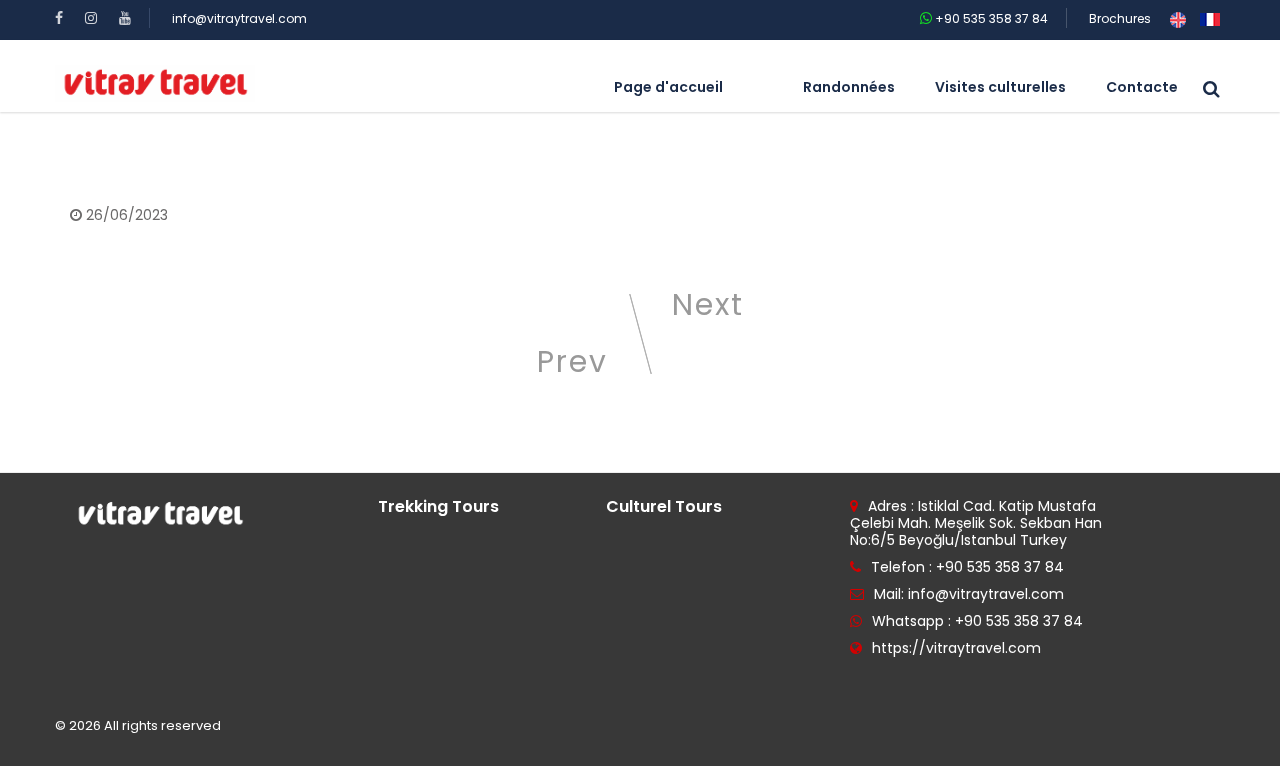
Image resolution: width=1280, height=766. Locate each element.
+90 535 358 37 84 (990, 18)
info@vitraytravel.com (239, 18)
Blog (180, 145)
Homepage (109, 145)
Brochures (1120, 18)
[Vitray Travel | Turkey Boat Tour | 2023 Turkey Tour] (155, 82)
